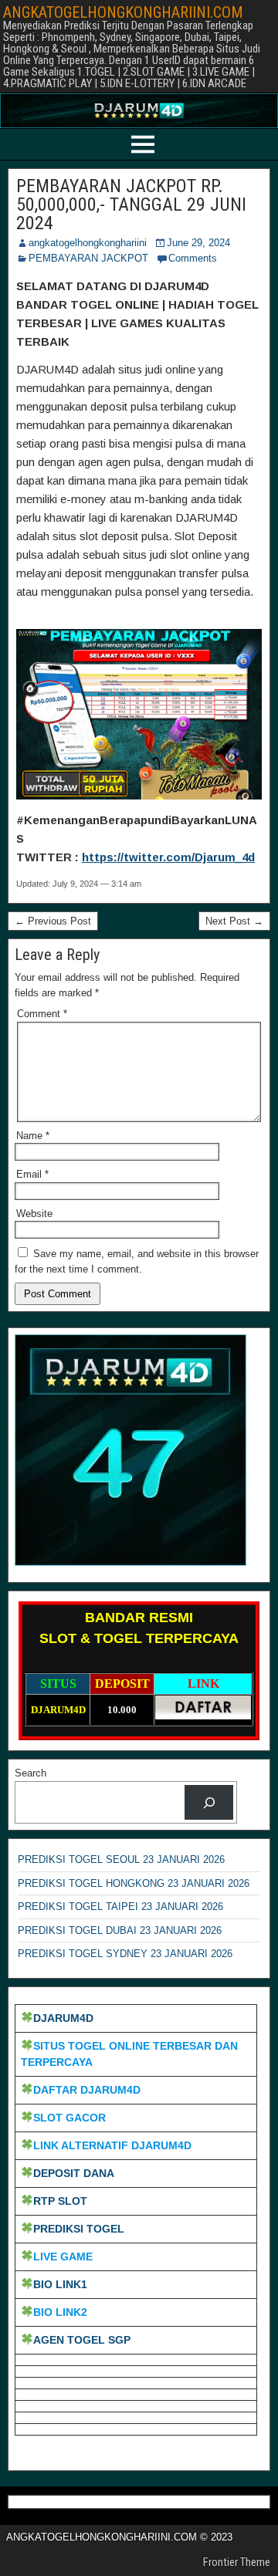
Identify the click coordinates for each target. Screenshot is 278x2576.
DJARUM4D (63, 2018)
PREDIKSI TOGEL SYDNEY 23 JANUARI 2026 (125, 1954)
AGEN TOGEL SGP (82, 2340)
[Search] (209, 1802)
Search (31, 1773)
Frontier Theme (237, 2562)
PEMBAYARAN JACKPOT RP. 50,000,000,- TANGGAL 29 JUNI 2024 (131, 205)
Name (33, 1136)
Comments (193, 258)
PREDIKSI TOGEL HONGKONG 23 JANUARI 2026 (134, 1883)
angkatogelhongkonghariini (88, 243)
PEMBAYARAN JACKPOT (88, 258)
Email (32, 1174)
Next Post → (234, 921)
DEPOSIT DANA (74, 2173)
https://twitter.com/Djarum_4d (168, 857)
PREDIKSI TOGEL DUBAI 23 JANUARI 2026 (120, 1930)
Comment (42, 1014)
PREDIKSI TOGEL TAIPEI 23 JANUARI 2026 (120, 1907)
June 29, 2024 (198, 243)
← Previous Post (53, 921)
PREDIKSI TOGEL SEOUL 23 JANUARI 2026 (121, 1859)
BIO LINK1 (60, 2284)
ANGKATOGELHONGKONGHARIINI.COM (123, 12)
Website (34, 1214)
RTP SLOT (60, 2201)
